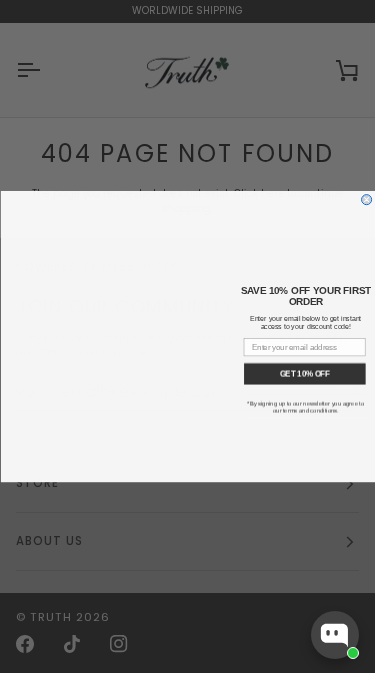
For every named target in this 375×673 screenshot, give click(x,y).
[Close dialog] (366, 199)
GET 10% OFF (304, 373)
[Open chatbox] (335, 635)
